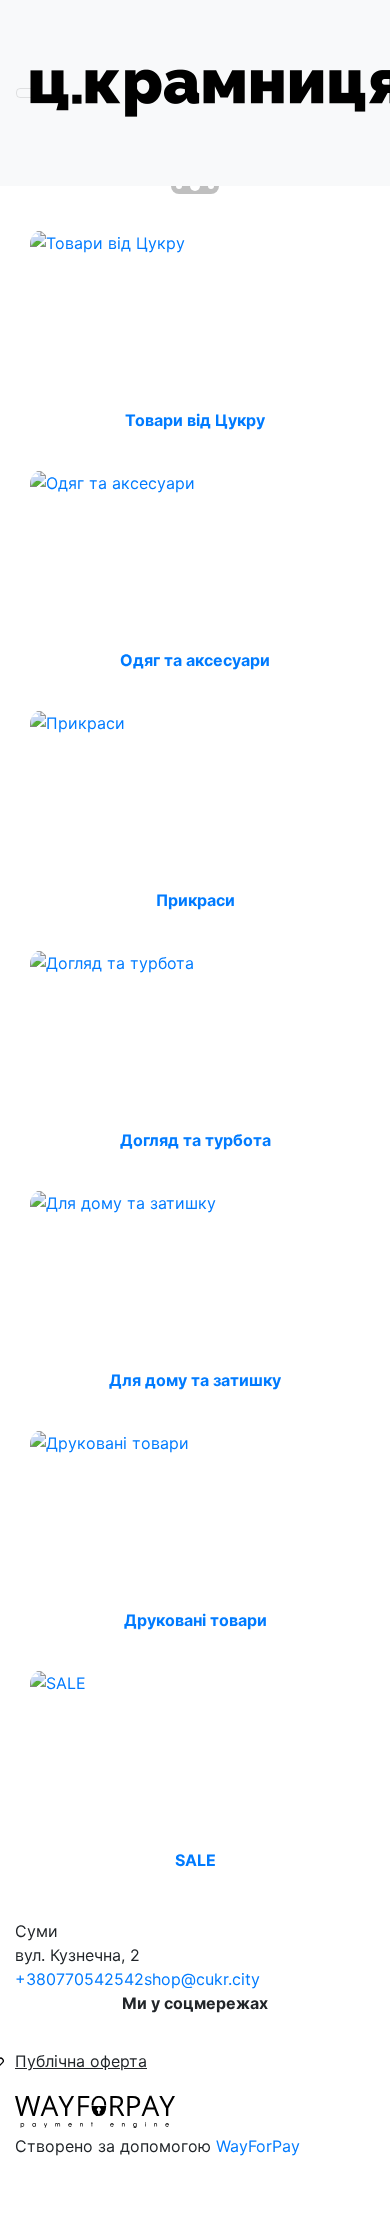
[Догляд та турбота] (112, 961)
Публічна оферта (81, 2061)
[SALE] (58, 1681)
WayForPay (258, 2146)
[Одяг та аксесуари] (112, 481)
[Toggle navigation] (29, 93)
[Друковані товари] (109, 1441)
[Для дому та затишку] (123, 1201)
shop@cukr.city (202, 1979)
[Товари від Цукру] (107, 241)
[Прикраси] (77, 721)
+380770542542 (79, 1979)
